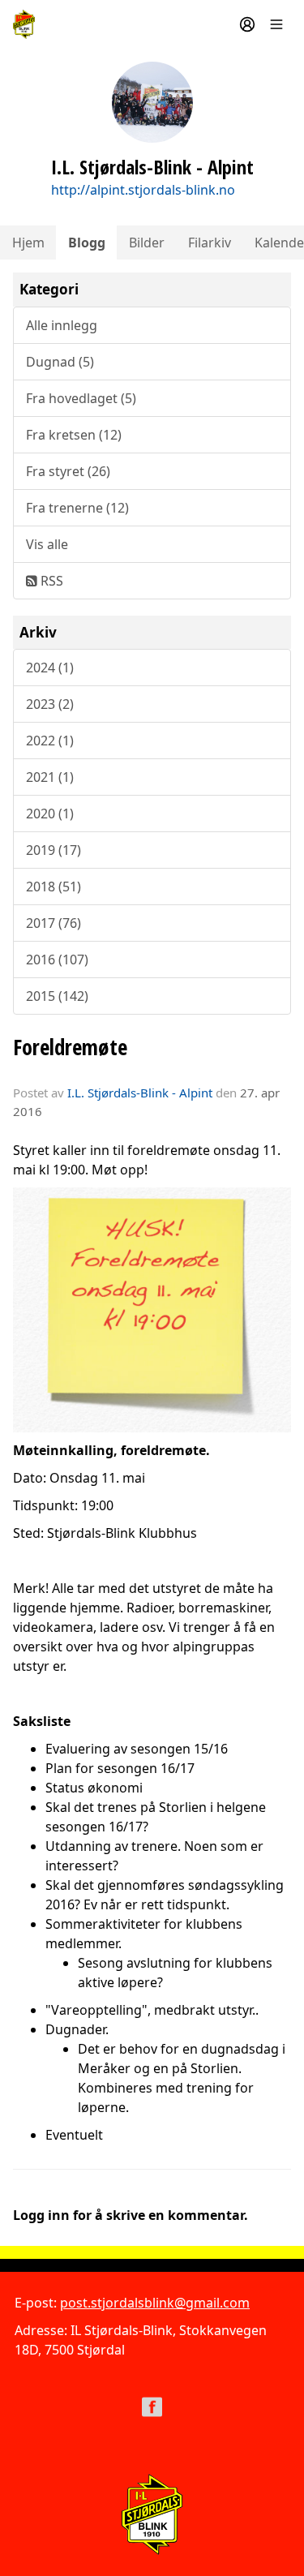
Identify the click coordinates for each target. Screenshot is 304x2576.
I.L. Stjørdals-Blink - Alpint (140, 1093)
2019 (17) (54, 850)
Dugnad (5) (60, 362)
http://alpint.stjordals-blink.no (143, 190)
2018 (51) (54, 887)
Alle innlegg (62, 325)
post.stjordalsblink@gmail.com (155, 2303)
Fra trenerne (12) (77, 508)
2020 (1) (50, 814)
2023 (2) (50, 704)
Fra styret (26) (68, 471)
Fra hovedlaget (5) (81, 398)
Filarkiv (210, 243)
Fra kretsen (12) (74, 435)
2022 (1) (50, 741)
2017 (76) (54, 923)
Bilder (147, 243)
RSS (50, 581)
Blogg (87, 243)
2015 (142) (57, 996)
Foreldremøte (70, 1047)
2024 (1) (50, 668)
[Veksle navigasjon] (276, 24)
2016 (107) (57, 960)
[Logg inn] (247, 24)
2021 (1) (50, 777)
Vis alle (47, 544)
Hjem (28, 243)
